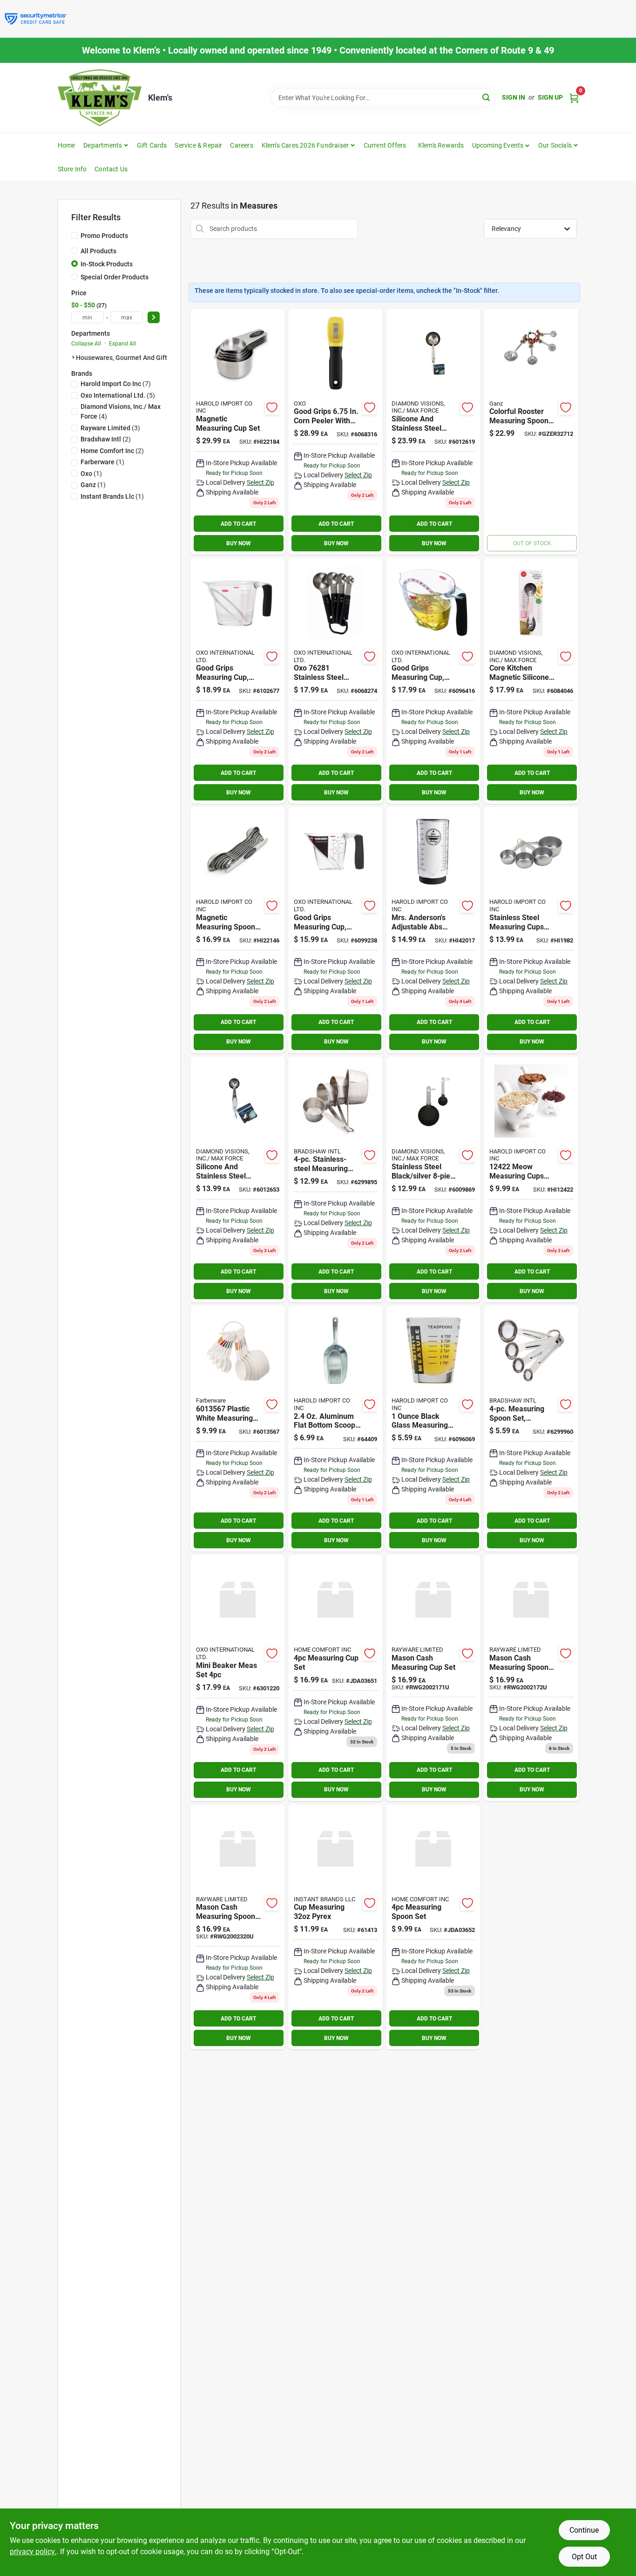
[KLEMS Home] (100, 98)
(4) (121, 411)
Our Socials (555, 145)
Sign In (514, 97)
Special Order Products (115, 277)
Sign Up (550, 97)
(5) (118, 395)
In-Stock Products (107, 264)
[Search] (487, 97)
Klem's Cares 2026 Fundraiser (305, 145)
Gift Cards (152, 145)
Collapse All (86, 344)
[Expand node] (74, 357)
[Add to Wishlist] (272, 407)
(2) (106, 439)
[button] (501, 145)
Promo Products (104, 236)
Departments (103, 145)
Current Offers (385, 145)
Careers (241, 145)
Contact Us (111, 169)
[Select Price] (154, 317)
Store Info (72, 169)
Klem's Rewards (441, 145)
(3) (110, 428)
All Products (98, 251)
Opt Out (584, 2557)
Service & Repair (198, 145)
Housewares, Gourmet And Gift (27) (128, 358)
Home (67, 145)
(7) (116, 384)
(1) (102, 462)
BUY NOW (239, 543)
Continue (584, 2530)
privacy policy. (33, 2552)
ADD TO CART (238, 524)
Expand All (122, 344)
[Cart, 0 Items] (574, 98)
